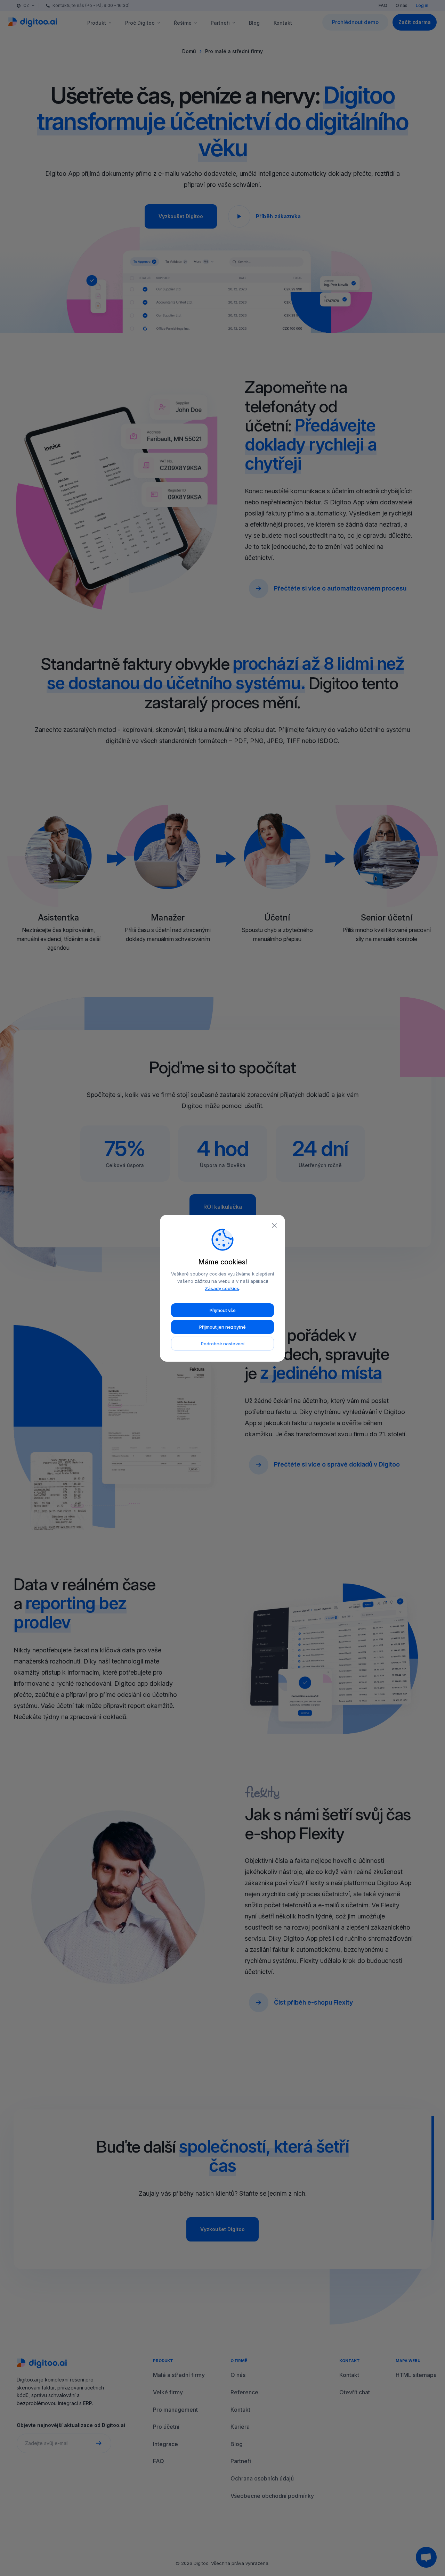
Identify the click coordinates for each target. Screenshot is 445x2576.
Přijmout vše (223, 1310)
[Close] (274, 1225)
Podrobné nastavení (223, 1344)
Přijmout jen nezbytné (222, 1327)
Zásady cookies (222, 1288)
